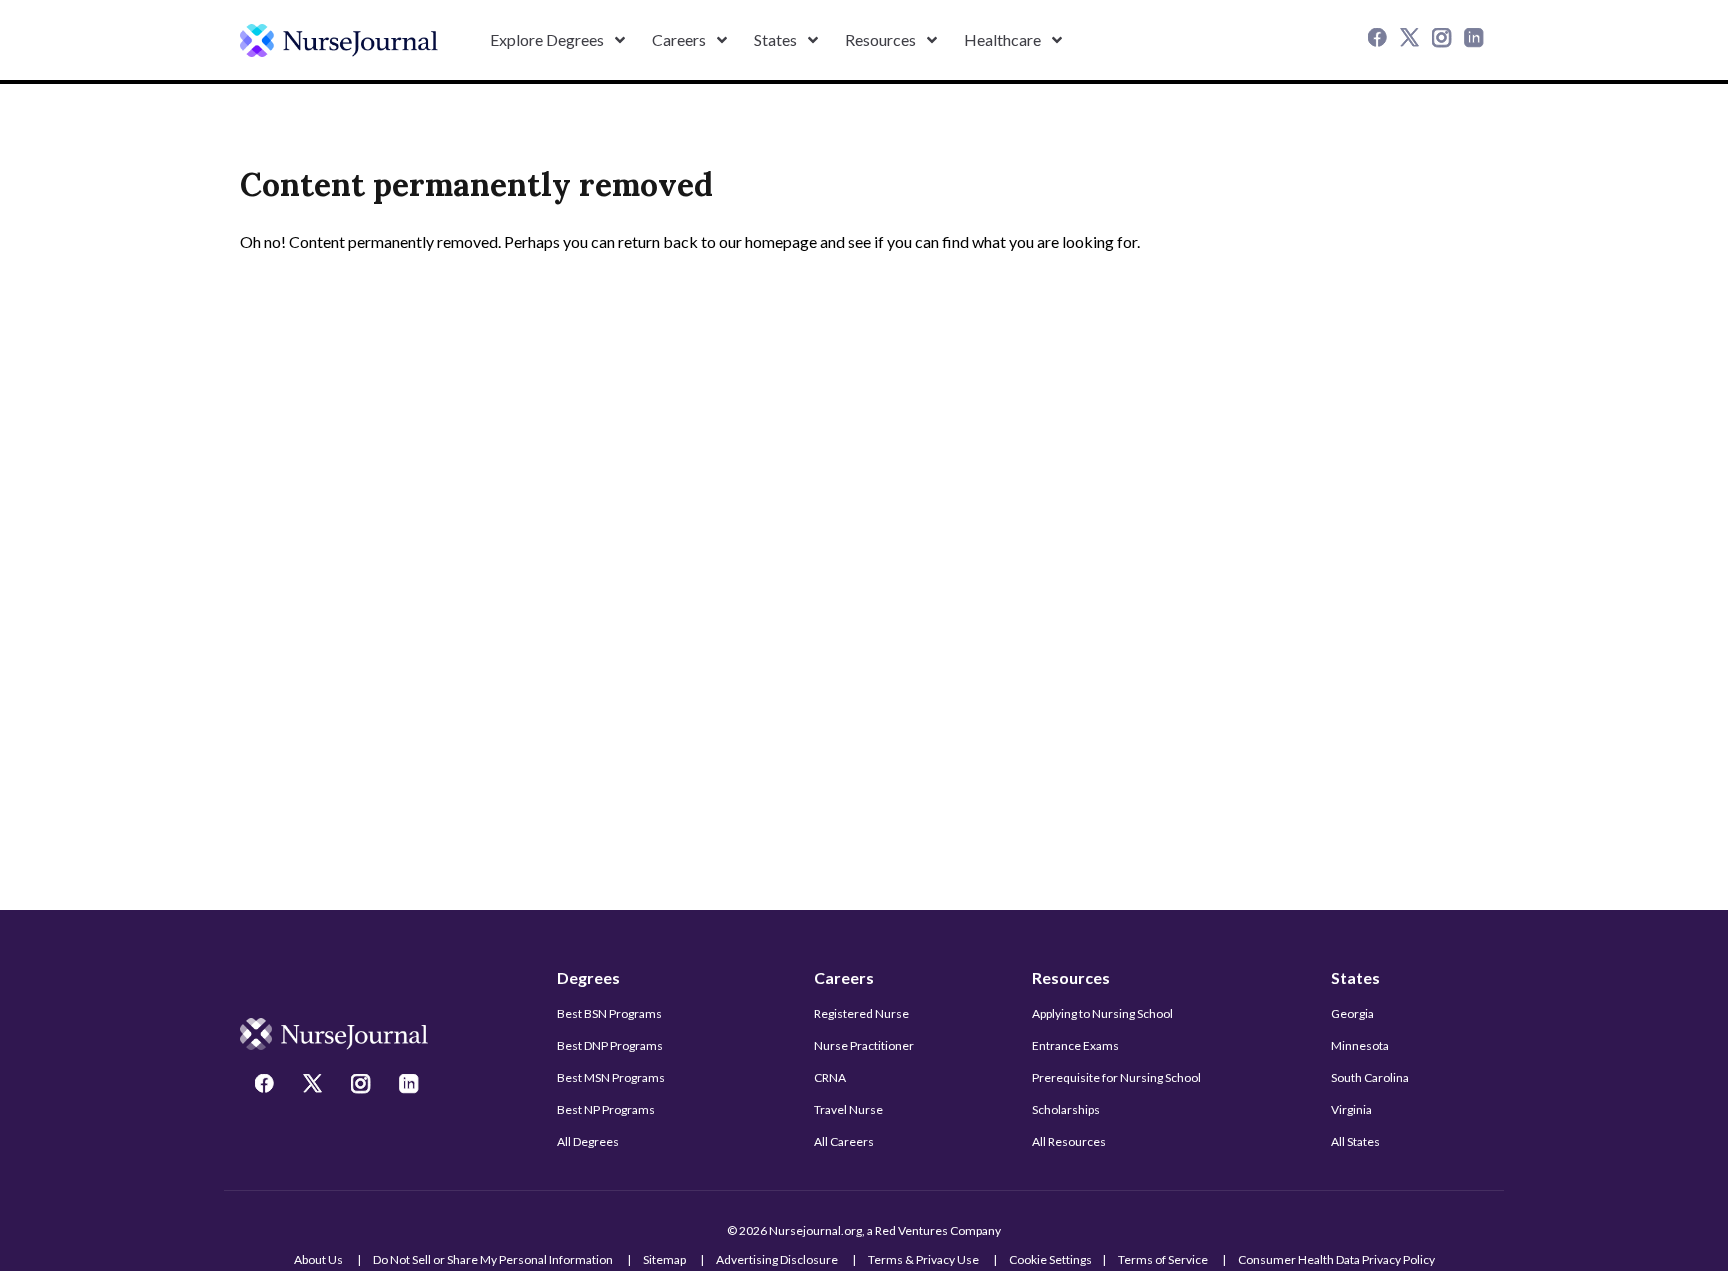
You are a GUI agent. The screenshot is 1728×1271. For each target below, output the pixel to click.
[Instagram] (1444, 40)
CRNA (830, 1077)
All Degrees (588, 1141)
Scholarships (1066, 1109)
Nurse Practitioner (864, 1045)
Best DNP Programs (610, 1045)
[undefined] (339, 40)
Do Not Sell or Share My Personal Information (493, 1259)
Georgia (1352, 1013)
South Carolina (1370, 1077)
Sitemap (664, 1259)
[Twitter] (1412, 40)
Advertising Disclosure (777, 1259)
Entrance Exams (1075, 1045)
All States (1355, 1141)
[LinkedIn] (1476, 40)
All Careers (844, 1141)
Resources (1071, 977)
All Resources (1069, 1141)
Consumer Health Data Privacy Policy (1336, 1259)
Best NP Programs (606, 1109)
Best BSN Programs (609, 1013)
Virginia (1351, 1109)
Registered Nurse (861, 1013)
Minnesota (1360, 1045)
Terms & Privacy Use (923, 1259)
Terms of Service (1163, 1259)
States (1355, 977)
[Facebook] (1380, 40)
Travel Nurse (848, 1109)
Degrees (588, 977)
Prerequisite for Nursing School (1116, 1077)
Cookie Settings (1050, 1259)
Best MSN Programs (611, 1077)
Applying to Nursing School (1102, 1013)
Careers (844, 977)
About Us (318, 1259)
